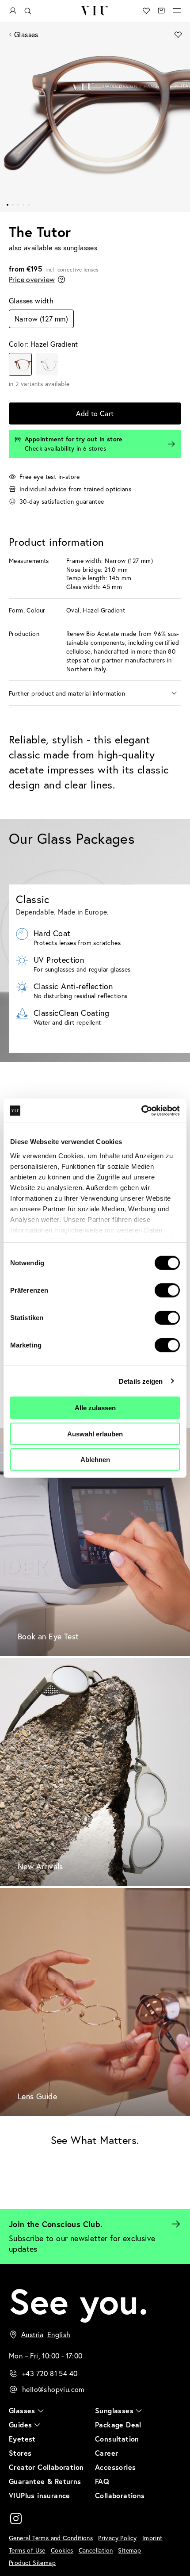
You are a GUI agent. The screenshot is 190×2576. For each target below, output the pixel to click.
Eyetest (22, 2439)
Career (106, 2453)
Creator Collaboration (46, 2467)
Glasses (26, 34)
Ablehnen (95, 1460)
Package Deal (118, 2425)
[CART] (161, 11)
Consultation (117, 2439)
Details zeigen (141, 1381)
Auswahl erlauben (95, 1433)
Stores (20, 2453)
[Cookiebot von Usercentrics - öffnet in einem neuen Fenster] (141, 1110)
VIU (95, 11)
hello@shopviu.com (53, 2389)
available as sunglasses (61, 247)
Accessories (115, 2467)
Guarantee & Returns (45, 2481)
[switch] (167, 1290)
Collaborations (120, 2495)
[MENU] (177, 11)
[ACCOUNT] (13, 11)
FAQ (102, 2481)
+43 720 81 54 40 (50, 2373)
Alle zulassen (95, 1408)
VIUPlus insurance (40, 2495)
